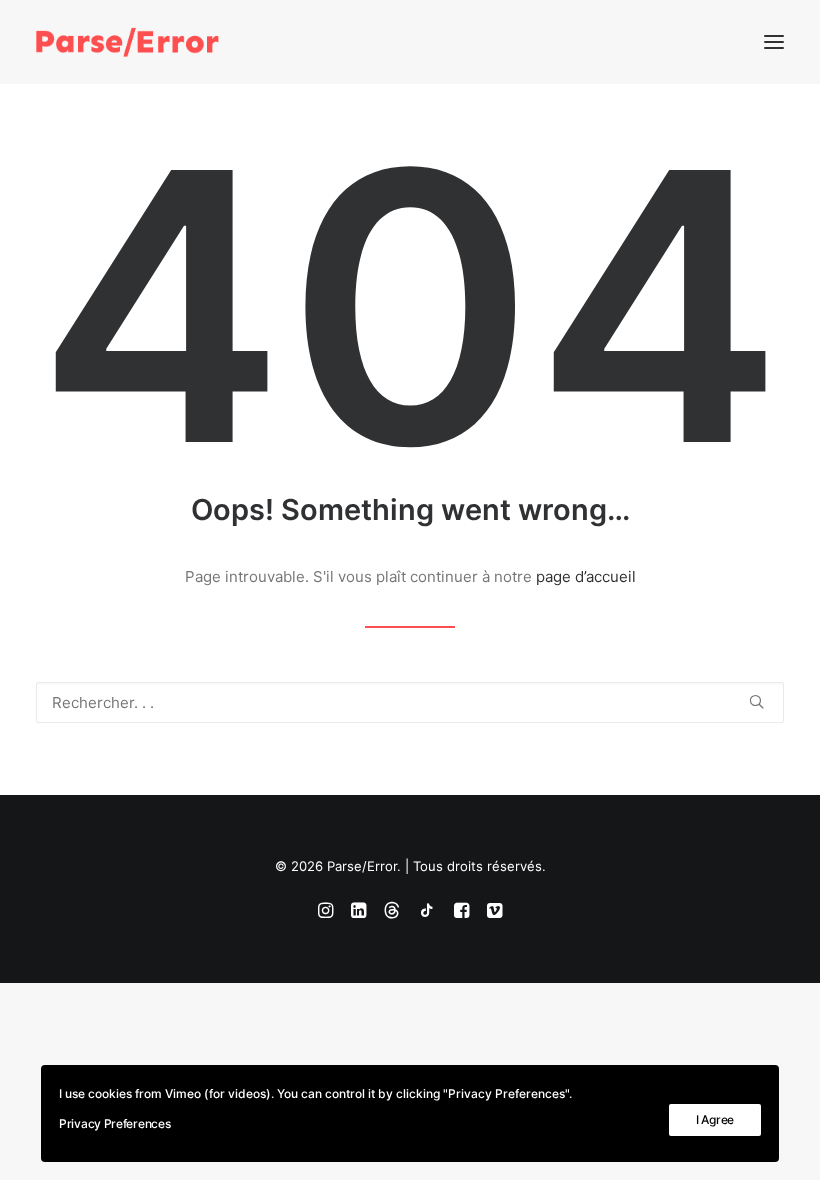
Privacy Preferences (114, 1123)
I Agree (715, 1119)
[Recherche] (410, 702)
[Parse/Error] (127, 42)
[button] (774, 42)
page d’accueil (586, 576)
